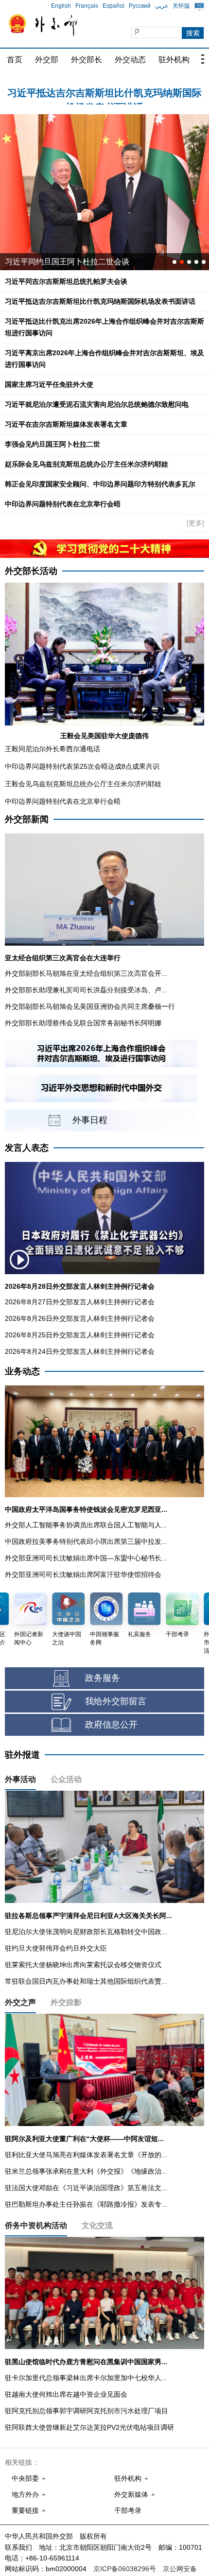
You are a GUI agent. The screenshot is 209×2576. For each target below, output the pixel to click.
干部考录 (128, 2510)
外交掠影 (66, 2002)
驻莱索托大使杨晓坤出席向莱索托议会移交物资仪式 (83, 1965)
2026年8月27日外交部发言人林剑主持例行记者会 (80, 1302)
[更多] (195, 523)
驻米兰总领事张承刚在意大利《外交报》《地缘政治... (86, 2171)
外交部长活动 (31, 571)
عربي (162, 6)
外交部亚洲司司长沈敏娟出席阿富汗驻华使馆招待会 (83, 1574)
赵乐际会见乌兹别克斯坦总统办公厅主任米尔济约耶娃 (87, 464)
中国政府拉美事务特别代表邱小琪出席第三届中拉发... (86, 1541)
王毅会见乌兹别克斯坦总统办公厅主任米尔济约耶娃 (83, 784)
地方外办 (25, 2494)
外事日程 (90, 1120)
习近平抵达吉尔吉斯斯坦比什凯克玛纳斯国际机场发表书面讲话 (100, 301)
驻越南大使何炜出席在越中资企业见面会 (66, 2394)
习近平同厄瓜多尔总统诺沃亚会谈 (63, 262)
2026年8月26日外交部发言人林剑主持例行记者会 (80, 1318)
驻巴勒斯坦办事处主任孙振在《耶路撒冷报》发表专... (86, 2204)
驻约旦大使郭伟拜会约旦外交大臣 (56, 1948)
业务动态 (22, 1371)
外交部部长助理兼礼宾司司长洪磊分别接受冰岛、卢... (86, 990)
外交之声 (20, 2002)
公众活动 (66, 1779)
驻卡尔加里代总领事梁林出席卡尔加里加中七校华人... (86, 2378)
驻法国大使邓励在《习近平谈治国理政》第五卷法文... (86, 2188)
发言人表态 (27, 1148)
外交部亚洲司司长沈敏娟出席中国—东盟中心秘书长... (86, 1558)
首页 (15, 60)
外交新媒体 (131, 2494)
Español (113, 6)
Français (87, 6)
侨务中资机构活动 (36, 2225)
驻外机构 (174, 60)
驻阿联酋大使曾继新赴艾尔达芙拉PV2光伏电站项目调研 (89, 2427)
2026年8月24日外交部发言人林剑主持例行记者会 (80, 1351)
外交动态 (130, 60)
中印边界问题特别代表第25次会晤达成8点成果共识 (82, 766)
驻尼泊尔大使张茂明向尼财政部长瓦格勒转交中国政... (86, 1932)
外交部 (47, 60)
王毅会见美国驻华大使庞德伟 (104, 736)
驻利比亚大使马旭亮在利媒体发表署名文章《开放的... (86, 2155)
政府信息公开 (111, 1725)
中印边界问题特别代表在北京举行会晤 (63, 504)
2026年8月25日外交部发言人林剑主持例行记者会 (80, 1335)
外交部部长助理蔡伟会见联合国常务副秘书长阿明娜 (83, 1023)
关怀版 (181, 6)
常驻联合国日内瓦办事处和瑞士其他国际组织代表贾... (86, 1981)
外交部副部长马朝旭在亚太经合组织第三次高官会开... (86, 973)
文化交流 (97, 2225)
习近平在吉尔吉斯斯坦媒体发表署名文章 (66, 424)
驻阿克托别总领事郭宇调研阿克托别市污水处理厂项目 (87, 2411)
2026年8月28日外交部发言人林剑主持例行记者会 (80, 1286)
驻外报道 (22, 1755)
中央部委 (25, 2478)
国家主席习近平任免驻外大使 (49, 384)
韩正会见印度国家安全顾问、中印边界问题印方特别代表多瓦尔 (100, 484)
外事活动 (20, 1779)
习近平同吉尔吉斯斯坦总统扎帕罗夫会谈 (66, 281)
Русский (140, 6)
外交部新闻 (27, 819)
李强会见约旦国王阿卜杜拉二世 (52, 444)
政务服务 (103, 1678)
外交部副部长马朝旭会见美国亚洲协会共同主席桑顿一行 (90, 1006)
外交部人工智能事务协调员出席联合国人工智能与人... (86, 1525)
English (61, 6)
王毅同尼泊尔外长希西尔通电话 (52, 749)
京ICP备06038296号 (125, 2569)
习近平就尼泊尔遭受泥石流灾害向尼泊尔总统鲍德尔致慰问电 (97, 404)
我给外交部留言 (116, 1701)
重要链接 (25, 2510)
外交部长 (87, 60)
